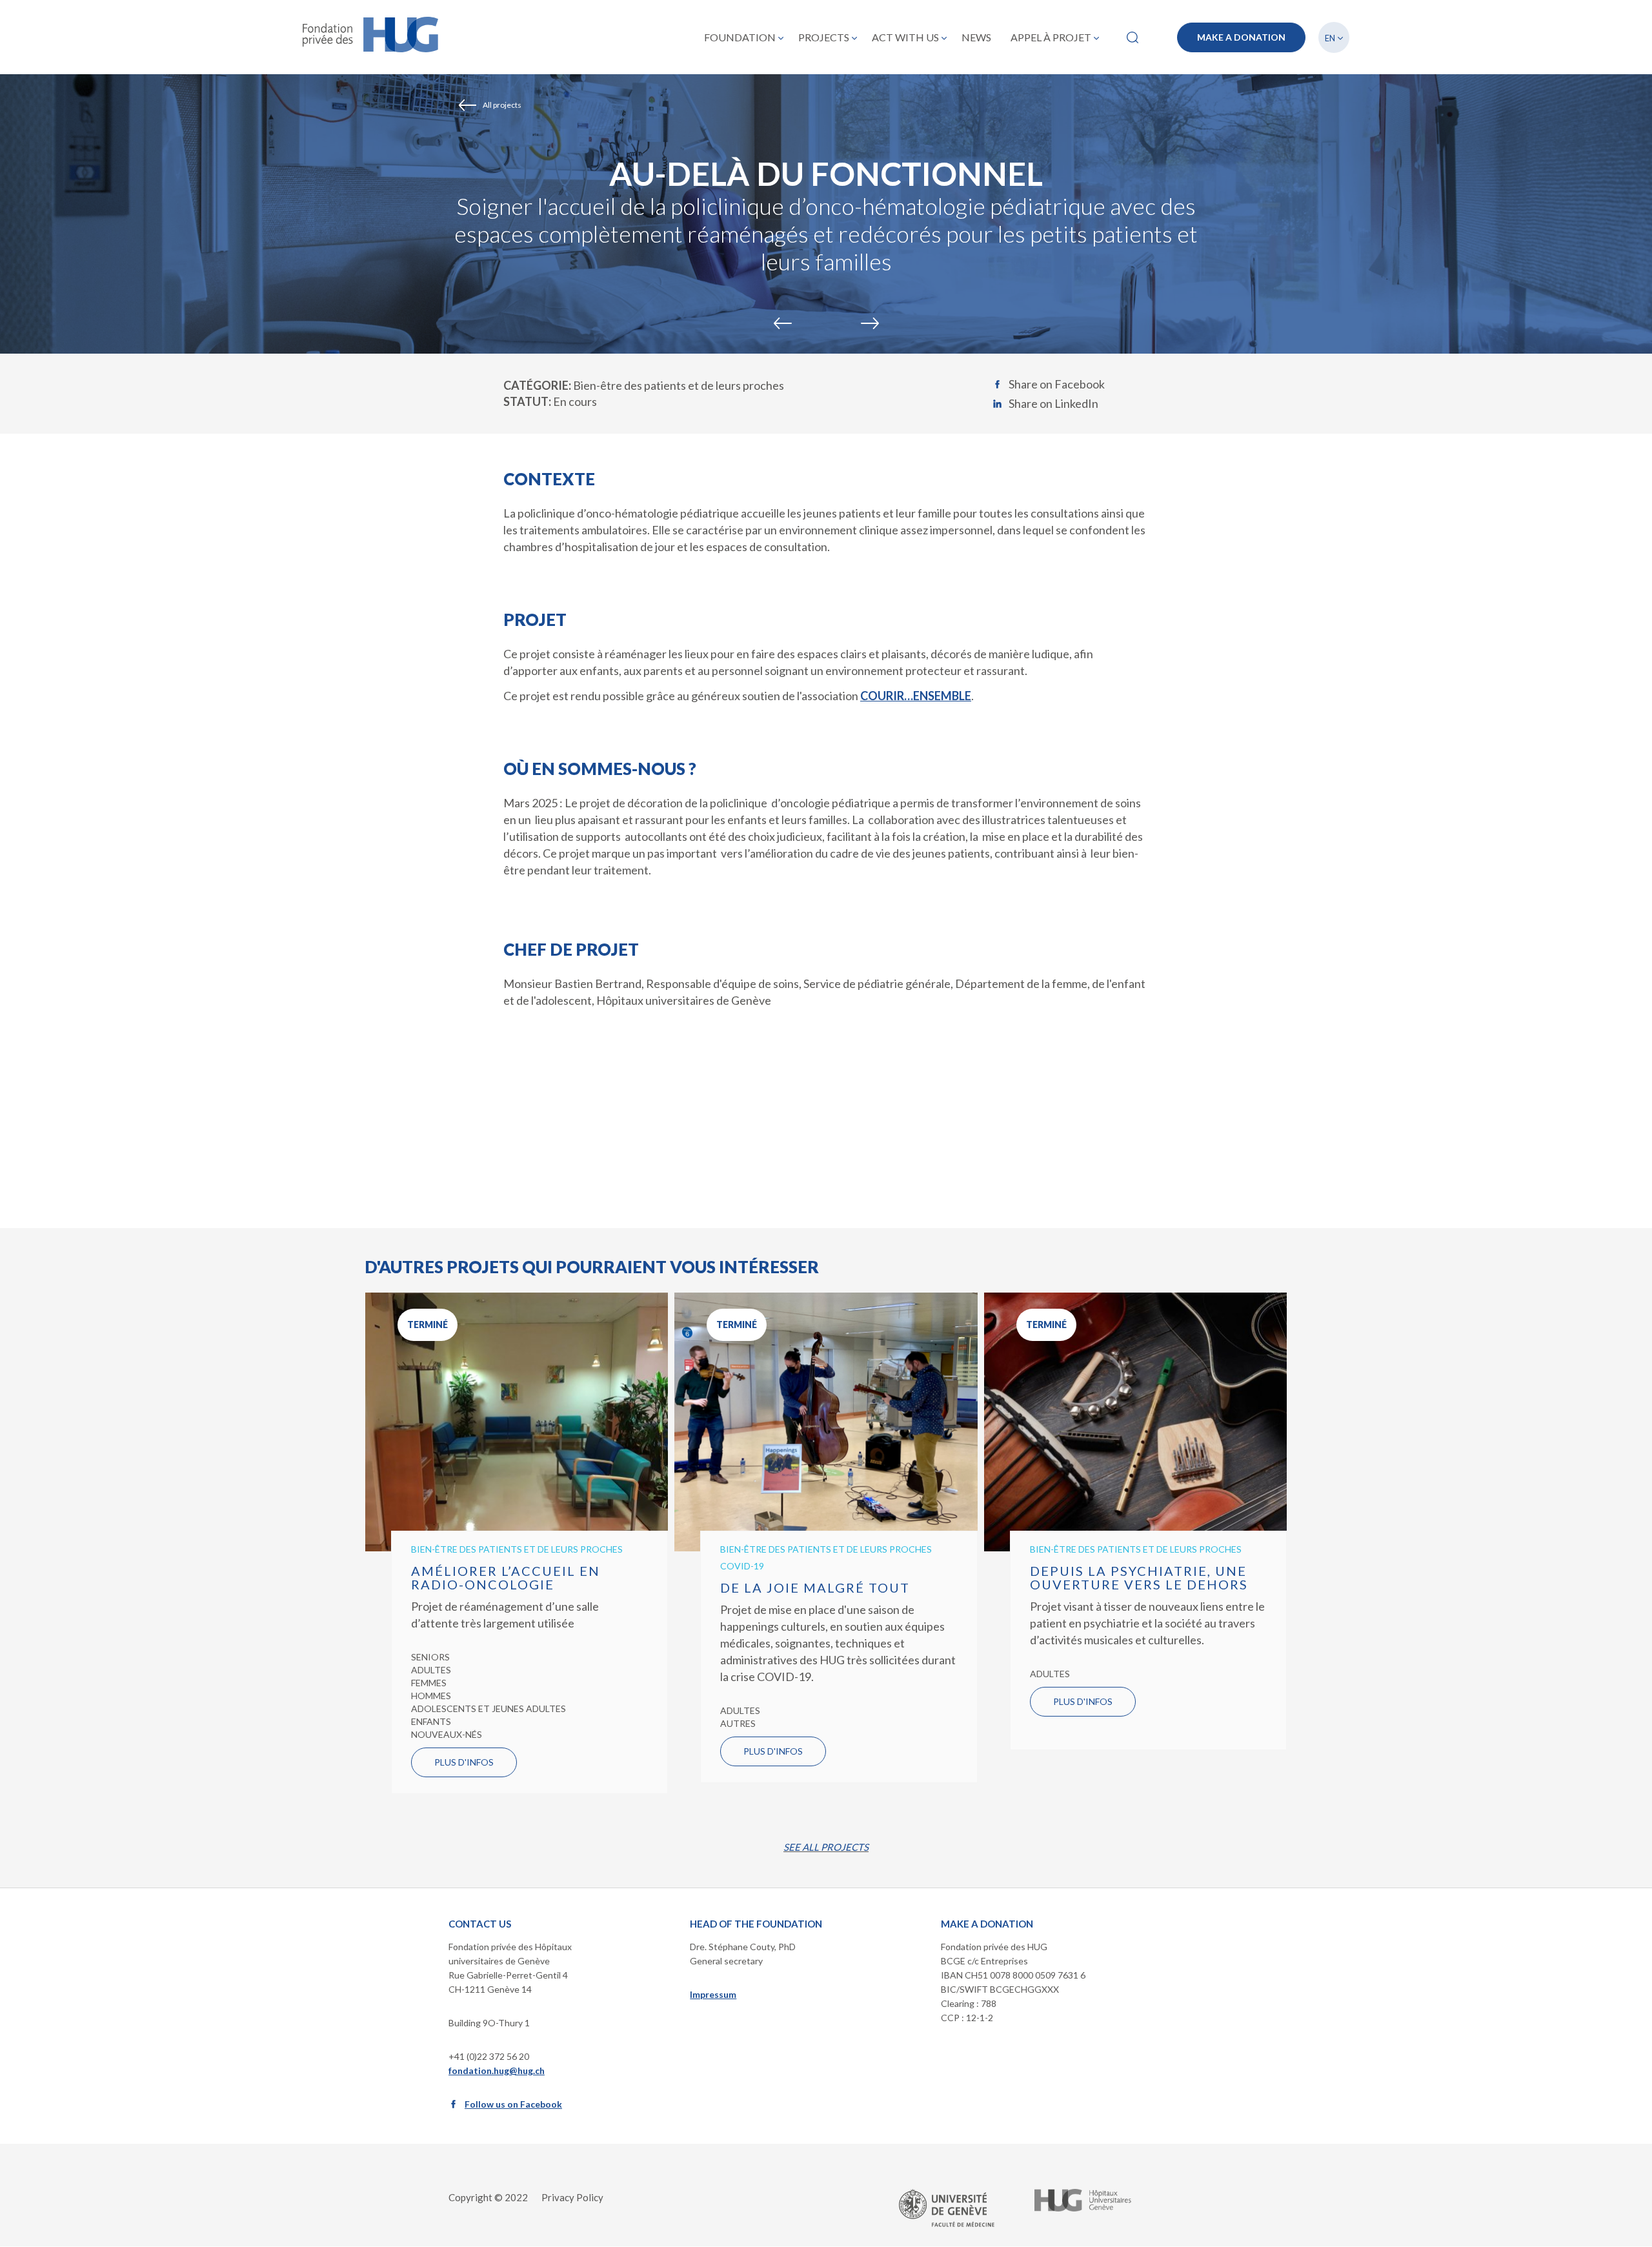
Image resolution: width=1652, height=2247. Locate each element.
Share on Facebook (1057, 384)
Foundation (740, 37)
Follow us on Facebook (513, 2104)
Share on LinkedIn (1053, 403)
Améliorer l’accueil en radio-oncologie (506, 1577)
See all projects (826, 1847)
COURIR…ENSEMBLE (916, 696)
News (976, 37)
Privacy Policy (572, 2197)
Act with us (905, 37)
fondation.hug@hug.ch (497, 2071)
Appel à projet (1051, 37)
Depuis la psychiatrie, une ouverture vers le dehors (1139, 1577)
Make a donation (1241, 37)
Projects (824, 37)
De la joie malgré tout (815, 1587)
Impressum (713, 1994)
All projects (502, 105)
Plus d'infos (464, 1762)
